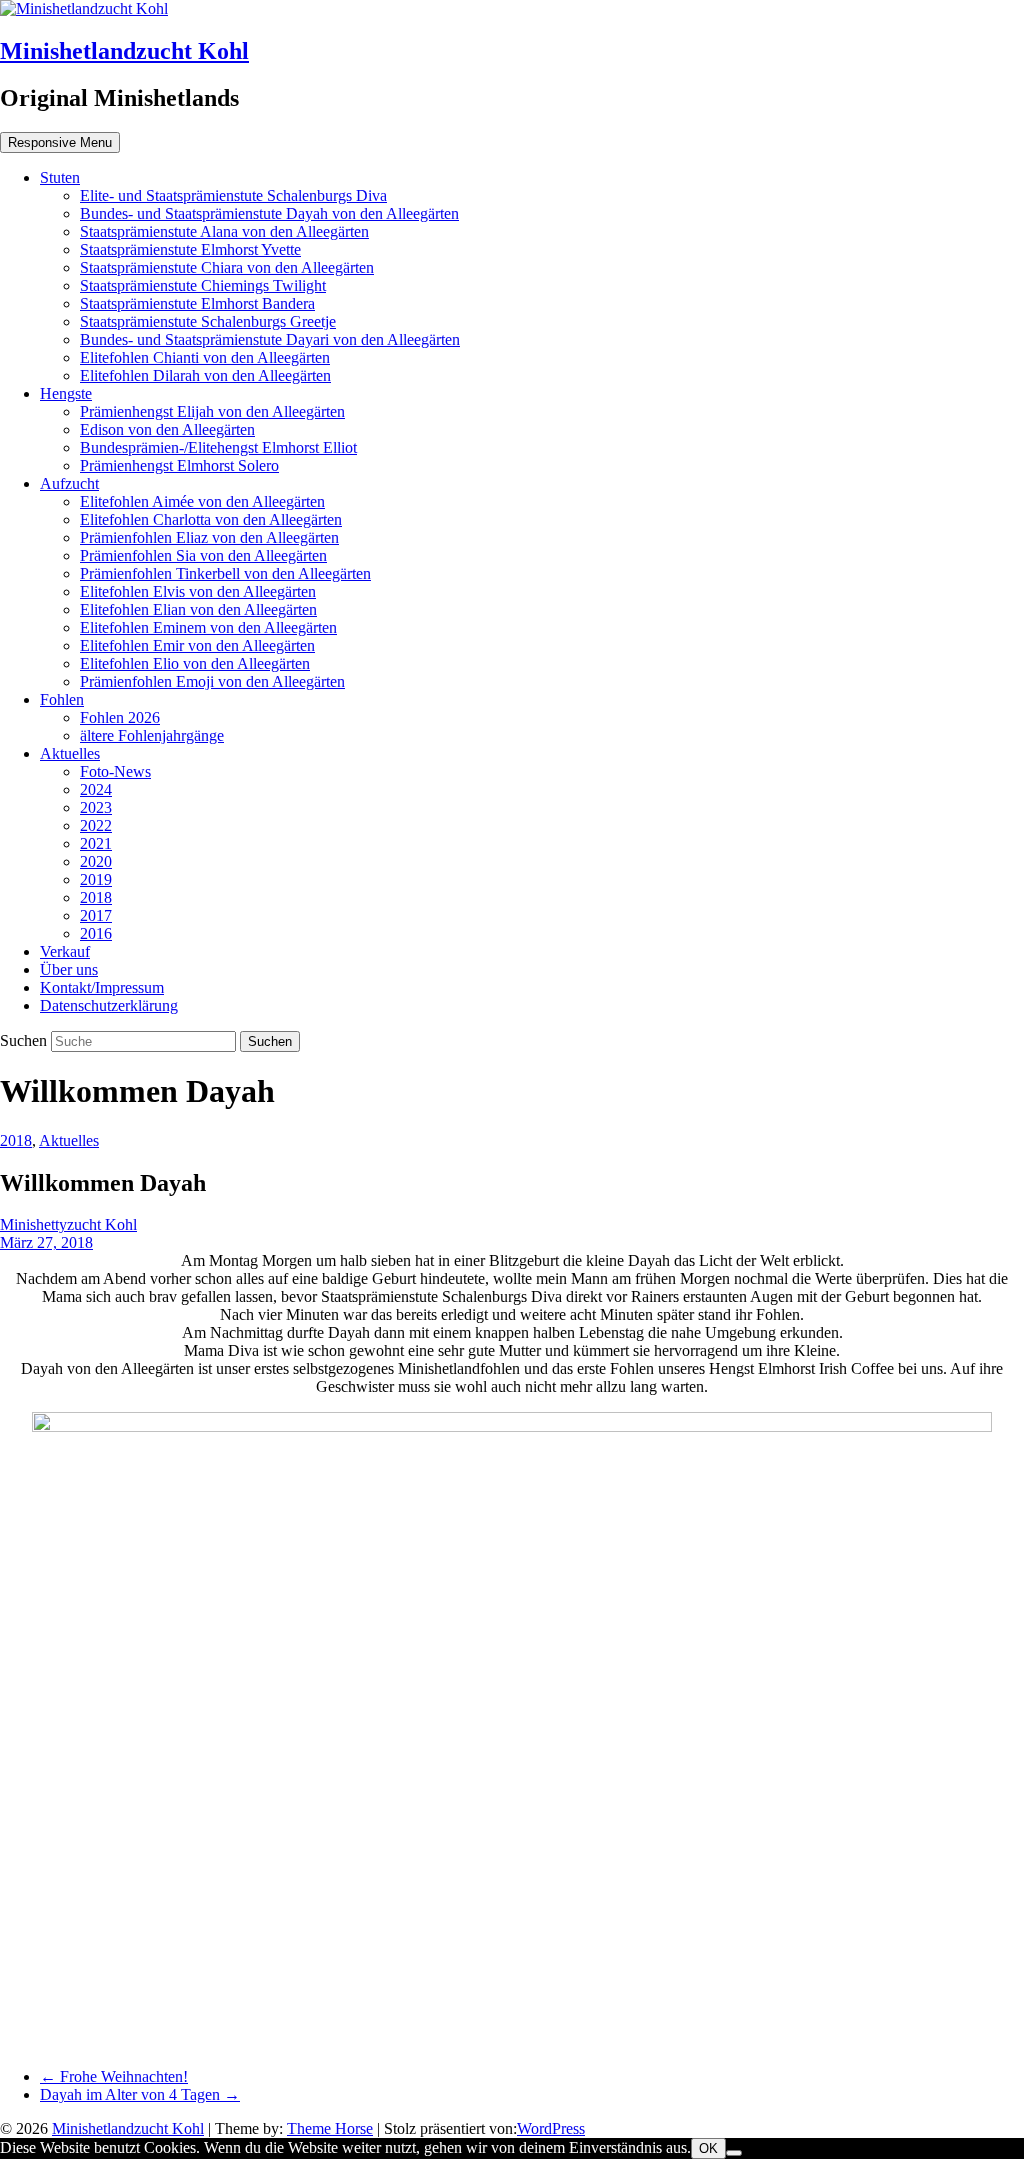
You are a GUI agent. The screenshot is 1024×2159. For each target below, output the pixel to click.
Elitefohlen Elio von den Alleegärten (195, 663)
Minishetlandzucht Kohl (124, 51)
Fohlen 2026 (120, 717)
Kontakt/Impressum (102, 987)
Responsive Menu (60, 142)
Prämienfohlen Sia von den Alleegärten (203, 555)
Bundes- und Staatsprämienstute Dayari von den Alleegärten (270, 339)
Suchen (25, 1040)
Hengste (66, 393)
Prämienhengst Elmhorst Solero (179, 465)
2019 (96, 879)
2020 (96, 861)
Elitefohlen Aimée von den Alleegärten (202, 501)
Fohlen (62, 699)
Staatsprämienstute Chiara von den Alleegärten (227, 267)
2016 (96, 933)
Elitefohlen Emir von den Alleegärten (197, 645)
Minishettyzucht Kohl (68, 1224)
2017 (96, 915)
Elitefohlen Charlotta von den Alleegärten (211, 519)
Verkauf (65, 951)
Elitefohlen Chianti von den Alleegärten (205, 357)
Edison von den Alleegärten (167, 429)
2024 (96, 789)
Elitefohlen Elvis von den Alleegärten (198, 591)
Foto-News (115, 771)
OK (708, 2148)
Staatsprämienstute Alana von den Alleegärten (224, 231)
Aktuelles (70, 753)
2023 (96, 807)
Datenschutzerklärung (109, 1005)
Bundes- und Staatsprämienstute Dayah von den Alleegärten (269, 213)
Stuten (60, 177)
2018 (96, 897)
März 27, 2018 (46, 1242)
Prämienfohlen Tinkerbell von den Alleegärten (225, 573)
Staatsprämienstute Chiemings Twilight (203, 285)
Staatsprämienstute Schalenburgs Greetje (208, 321)
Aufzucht (69, 483)
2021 (96, 843)
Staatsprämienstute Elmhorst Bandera (197, 303)
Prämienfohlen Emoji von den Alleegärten (212, 681)
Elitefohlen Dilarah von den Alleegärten (205, 375)
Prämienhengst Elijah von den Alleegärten (212, 411)
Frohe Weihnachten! (114, 2076)
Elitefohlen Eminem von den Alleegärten (208, 627)
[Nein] (734, 2153)
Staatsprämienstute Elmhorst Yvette (190, 249)
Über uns (69, 969)
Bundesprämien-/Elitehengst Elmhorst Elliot (218, 447)
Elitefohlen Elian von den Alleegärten (198, 609)
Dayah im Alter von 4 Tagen (140, 2094)
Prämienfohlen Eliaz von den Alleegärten (209, 537)
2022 (96, 825)
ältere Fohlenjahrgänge (152, 735)
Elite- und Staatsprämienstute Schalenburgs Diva (233, 195)
